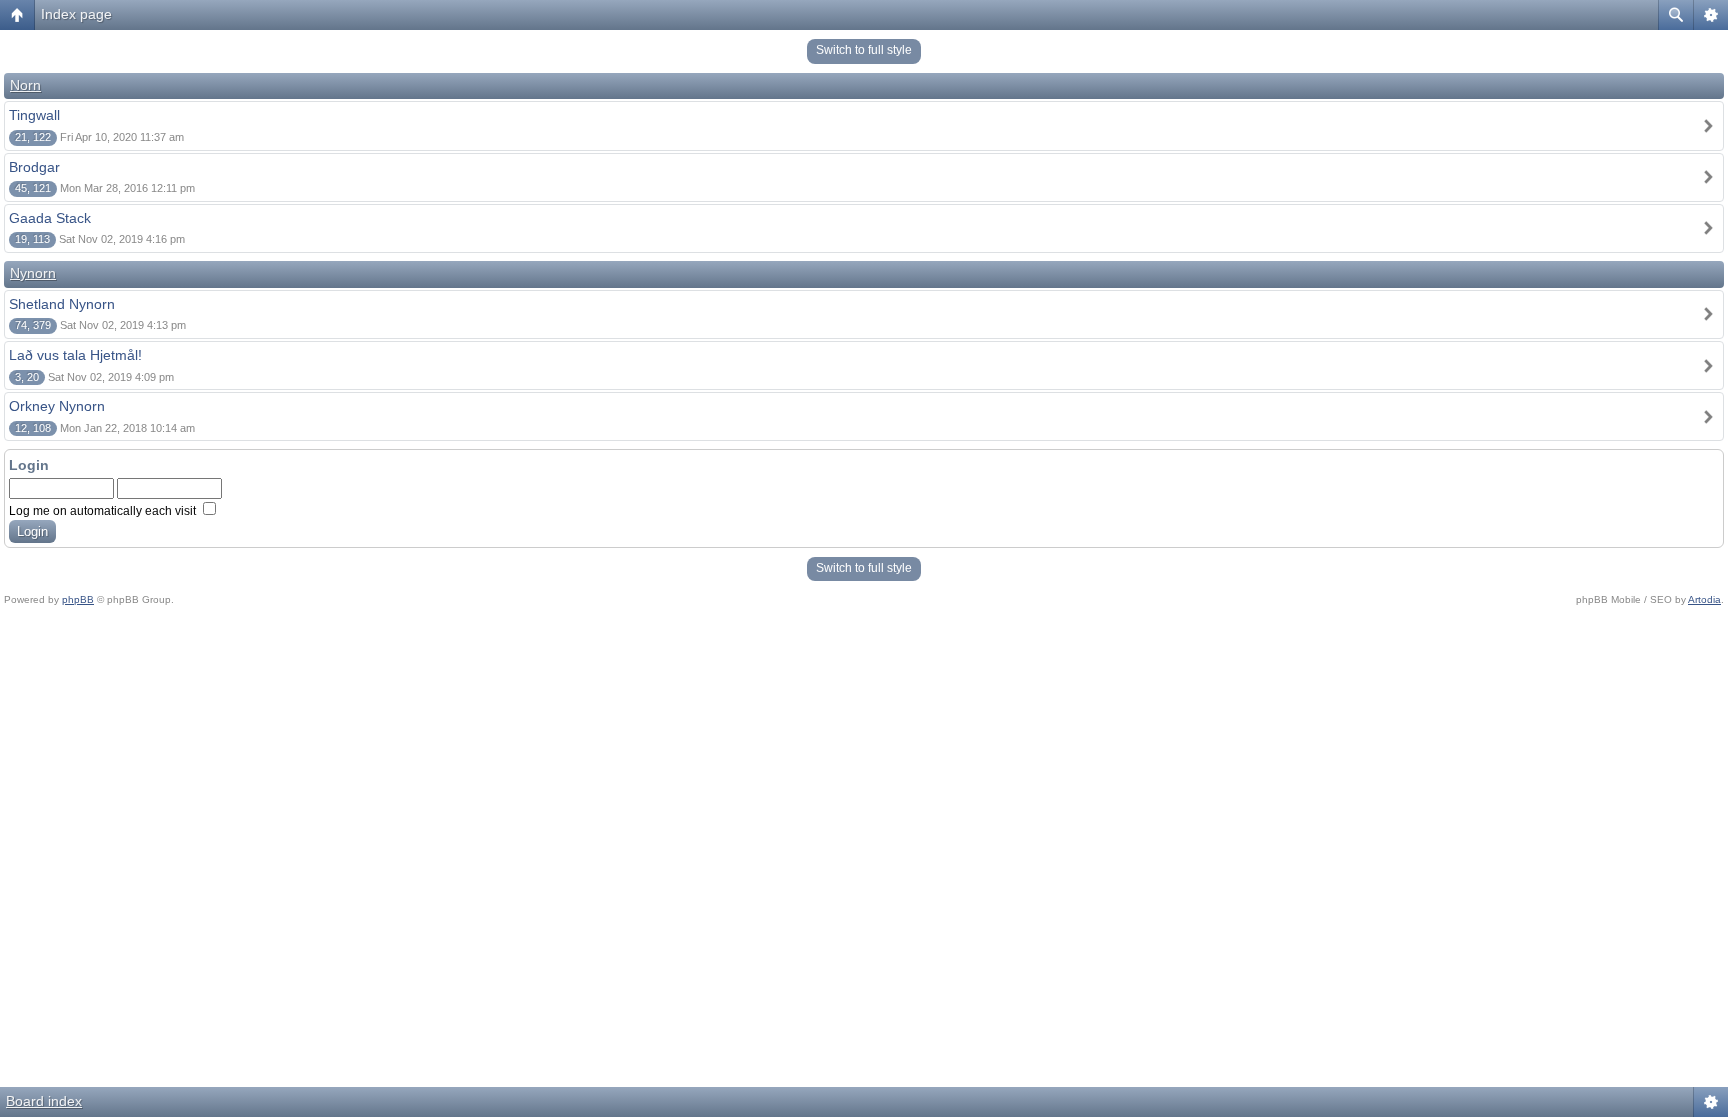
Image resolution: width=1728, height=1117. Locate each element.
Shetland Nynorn (62, 304)
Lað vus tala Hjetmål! (75, 355)
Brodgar (34, 167)
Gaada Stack (50, 218)
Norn (25, 85)
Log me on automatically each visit (104, 511)
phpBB (78, 599)
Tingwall (34, 115)
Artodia (1704, 599)
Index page (76, 14)
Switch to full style (864, 50)
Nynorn (33, 273)
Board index (44, 1101)
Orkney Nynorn (57, 406)
